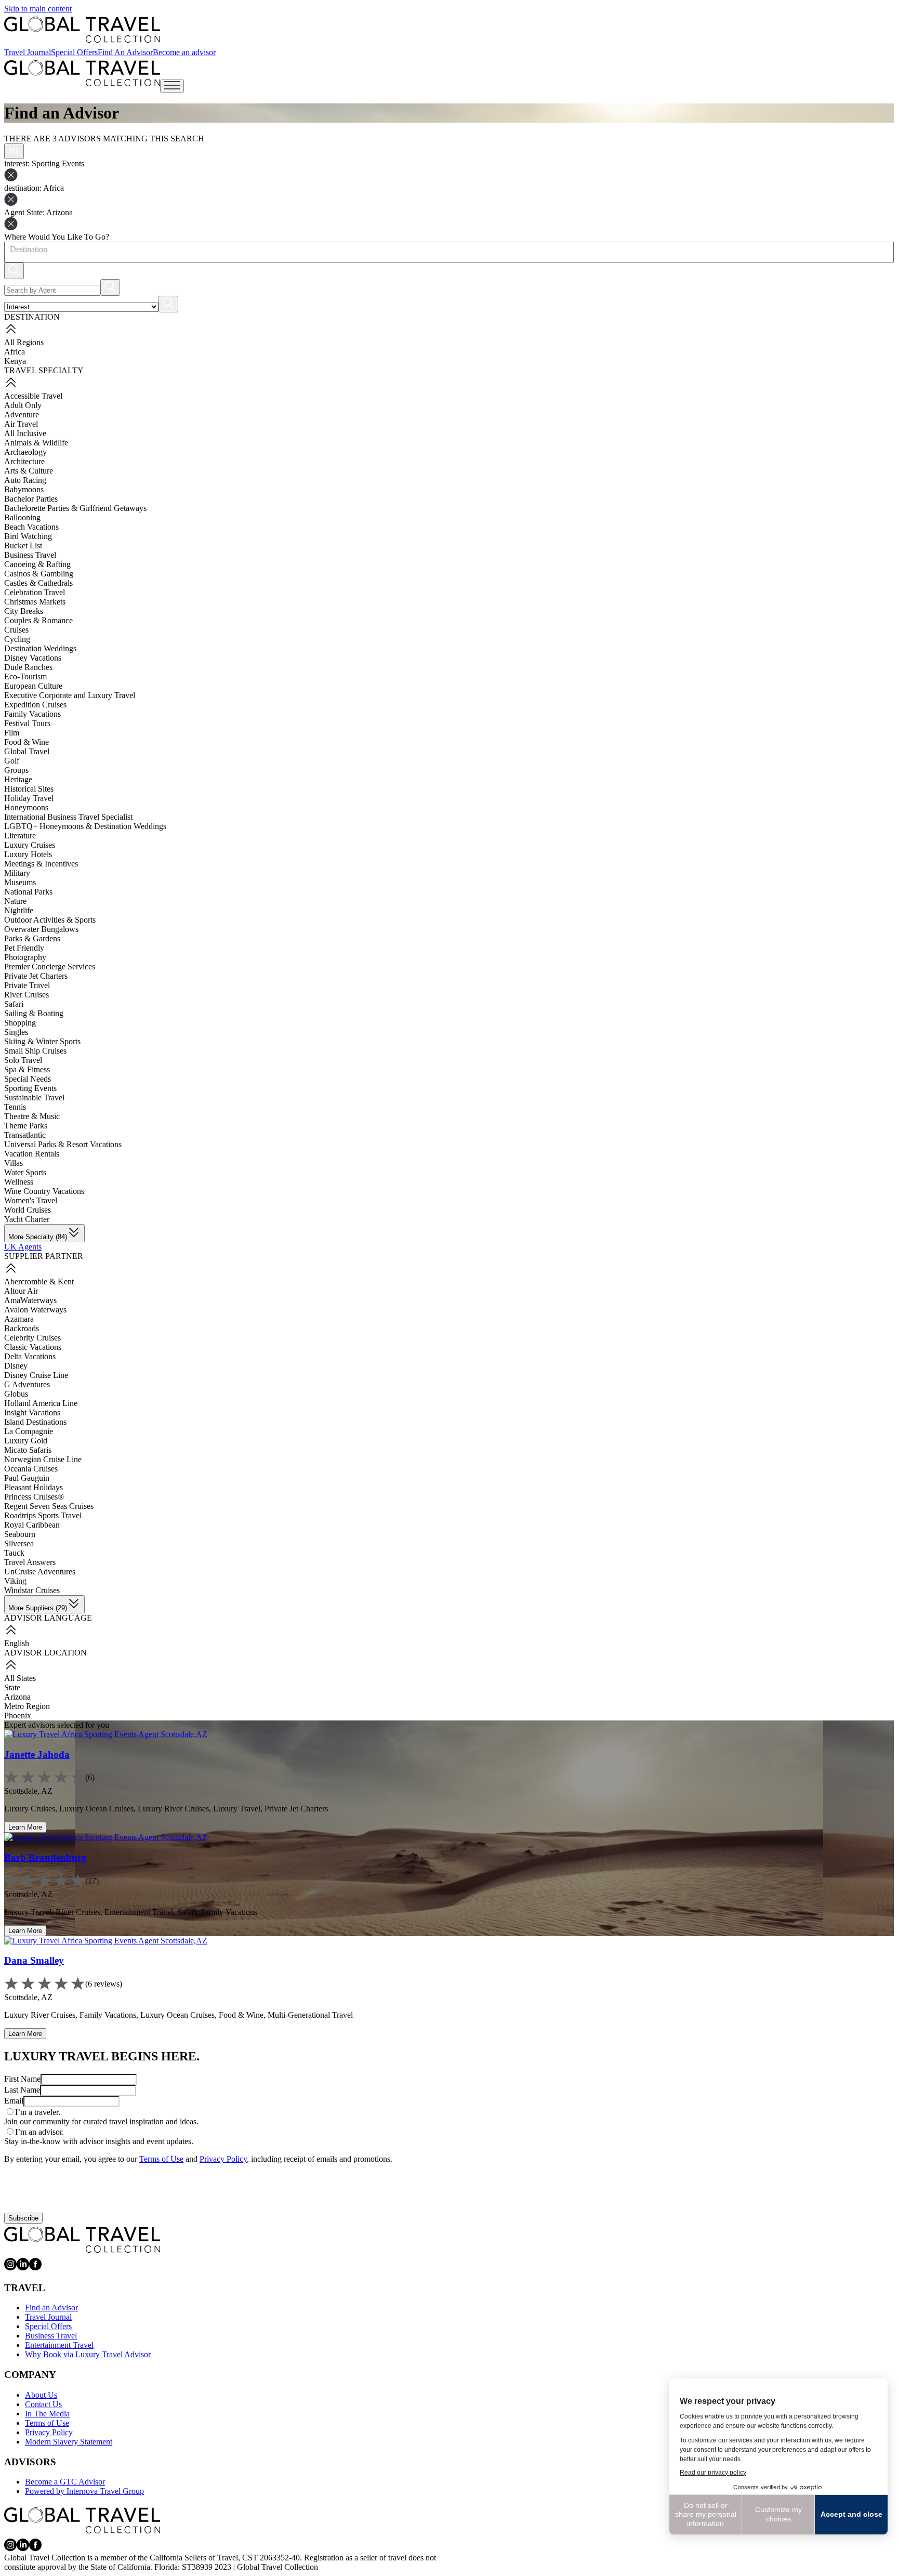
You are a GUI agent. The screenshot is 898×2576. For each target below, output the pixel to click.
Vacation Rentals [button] (32, 1154)
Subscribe (23, 2218)
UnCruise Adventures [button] (40, 1572)
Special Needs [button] (28, 1079)
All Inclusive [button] (25, 433)
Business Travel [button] (30, 555)
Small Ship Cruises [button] (35, 1051)
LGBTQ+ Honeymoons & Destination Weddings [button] (85, 826)
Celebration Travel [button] (35, 592)
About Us (41, 2395)
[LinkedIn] (23, 2268)
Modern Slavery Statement (69, 2442)
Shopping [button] (20, 1023)
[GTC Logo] (82, 2240)
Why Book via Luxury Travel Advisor (88, 2354)
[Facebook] (35, 2268)
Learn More (25, 1827)
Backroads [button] (22, 1328)
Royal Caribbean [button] (32, 1525)
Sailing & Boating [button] (34, 1013)
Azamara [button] (19, 1319)
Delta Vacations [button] (30, 1356)
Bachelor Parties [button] (31, 499)
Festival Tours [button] (27, 723)
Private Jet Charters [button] (36, 976)
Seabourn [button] (20, 1534)
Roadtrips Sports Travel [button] (43, 1515)
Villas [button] (14, 1163)
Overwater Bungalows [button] (41, 929)
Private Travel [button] (27, 985)
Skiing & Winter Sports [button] (42, 1041)
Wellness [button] (19, 1182)
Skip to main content (38, 9)
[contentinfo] (82, 30)
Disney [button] (16, 1366)
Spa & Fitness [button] (27, 1069)
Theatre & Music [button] (32, 1116)
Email (14, 2101)
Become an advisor (184, 52)
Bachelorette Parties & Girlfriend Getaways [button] (75, 508)
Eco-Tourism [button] (25, 676)
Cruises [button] (16, 630)
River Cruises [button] (27, 995)
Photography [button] (25, 957)
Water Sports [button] (25, 1172)
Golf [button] (12, 761)
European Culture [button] (33, 686)
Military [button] (17, 873)
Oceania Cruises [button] (31, 1469)
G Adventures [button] (27, 1384)
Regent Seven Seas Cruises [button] (49, 1506)
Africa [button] (15, 352)
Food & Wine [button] (27, 742)
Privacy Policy (223, 2159)
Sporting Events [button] (30, 1088)
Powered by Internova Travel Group (84, 2491)
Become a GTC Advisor (65, 2482)
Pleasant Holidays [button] (34, 1487)
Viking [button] (15, 1581)
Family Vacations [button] (32, 714)
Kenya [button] (15, 361)
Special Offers (74, 52)
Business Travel (51, 2336)
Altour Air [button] (21, 1291)
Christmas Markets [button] (35, 602)
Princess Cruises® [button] (34, 1497)
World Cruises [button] (28, 1210)
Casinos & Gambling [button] (39, 574)
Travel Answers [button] (30, 1562)
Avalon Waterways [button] (35, 1310)
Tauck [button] (14, 1553)
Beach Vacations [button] (31, 527)
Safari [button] (14, 1004)
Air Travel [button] (21, 424)
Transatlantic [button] (25, 1135)
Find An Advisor (125, 52)
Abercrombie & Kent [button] (39, 1282)
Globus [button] (16, 1394)
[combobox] (9, 249)
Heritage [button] (18, 779)
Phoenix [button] (18, 1716)
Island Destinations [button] (35, 1422)
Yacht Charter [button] (27, 1219)
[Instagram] (10, 2268)
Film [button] (12, 733)
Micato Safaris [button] (28, 1450)
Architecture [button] (24, 461)
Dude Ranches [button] (28, 667)
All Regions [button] (24, 342)
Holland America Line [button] (41, 1403)
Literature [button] (20, 836)
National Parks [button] (28, 892)
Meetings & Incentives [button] (41, 864)
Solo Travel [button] (23, 1060)
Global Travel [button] (27, 751)
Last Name (22, 2090)
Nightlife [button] (19, 910)
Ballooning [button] (22, 517)
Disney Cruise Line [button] (36, 1375)
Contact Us (43, 2404)
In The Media (47, 2414)
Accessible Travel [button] (33, 396)
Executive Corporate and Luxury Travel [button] (70, 695)
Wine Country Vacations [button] (44, 1191)
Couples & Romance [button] (38, 620)
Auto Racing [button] (25, 480)
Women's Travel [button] (31, 1200)
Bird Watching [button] (28, 536)
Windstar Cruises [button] (32, 1590)
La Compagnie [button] (29, 1431)
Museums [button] (20, 882)
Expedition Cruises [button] (35, 705)
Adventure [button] (22, 415)
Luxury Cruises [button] (30, 845)
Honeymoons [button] (26, 807)
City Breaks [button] (24, 611)
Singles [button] (16, 1032)
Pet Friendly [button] (24, 948)
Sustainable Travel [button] (34, 1098)
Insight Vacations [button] (32, 1412)
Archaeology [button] (25, 452)
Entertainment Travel (59, 2345)
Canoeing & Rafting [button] (37, 564)
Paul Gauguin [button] (27, 1478)
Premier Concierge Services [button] (50, 967)
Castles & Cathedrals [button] (38, 583)
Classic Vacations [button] (33, 1347)
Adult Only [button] (23, 405)
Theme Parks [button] (26, 1126)
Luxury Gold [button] (26, 1441)
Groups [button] (16, 770)
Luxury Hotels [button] (28, 854)
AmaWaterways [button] (30, 1300)
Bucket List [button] (23, 546)
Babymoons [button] (24, 489)
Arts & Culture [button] (29, 471)
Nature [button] (15, 901)
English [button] (17, 1643)
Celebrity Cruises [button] (32, 1338)
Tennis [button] (15, 1107)
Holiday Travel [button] (29, 798)
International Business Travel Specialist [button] (68, 817)
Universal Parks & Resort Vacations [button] (63, 1144)
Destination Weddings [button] (40, 648)
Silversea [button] (19, 1543)
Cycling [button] (17, 639)
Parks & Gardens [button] (32, 938)
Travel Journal (28, 52)
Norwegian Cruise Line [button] (43, 1459)
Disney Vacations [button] (33, 658)
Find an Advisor (51, 2308)
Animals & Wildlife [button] (36, 443)
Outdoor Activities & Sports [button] (50, 920)
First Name (22, 2079)
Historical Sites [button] (29, 789)
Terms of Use (161, 2159)
